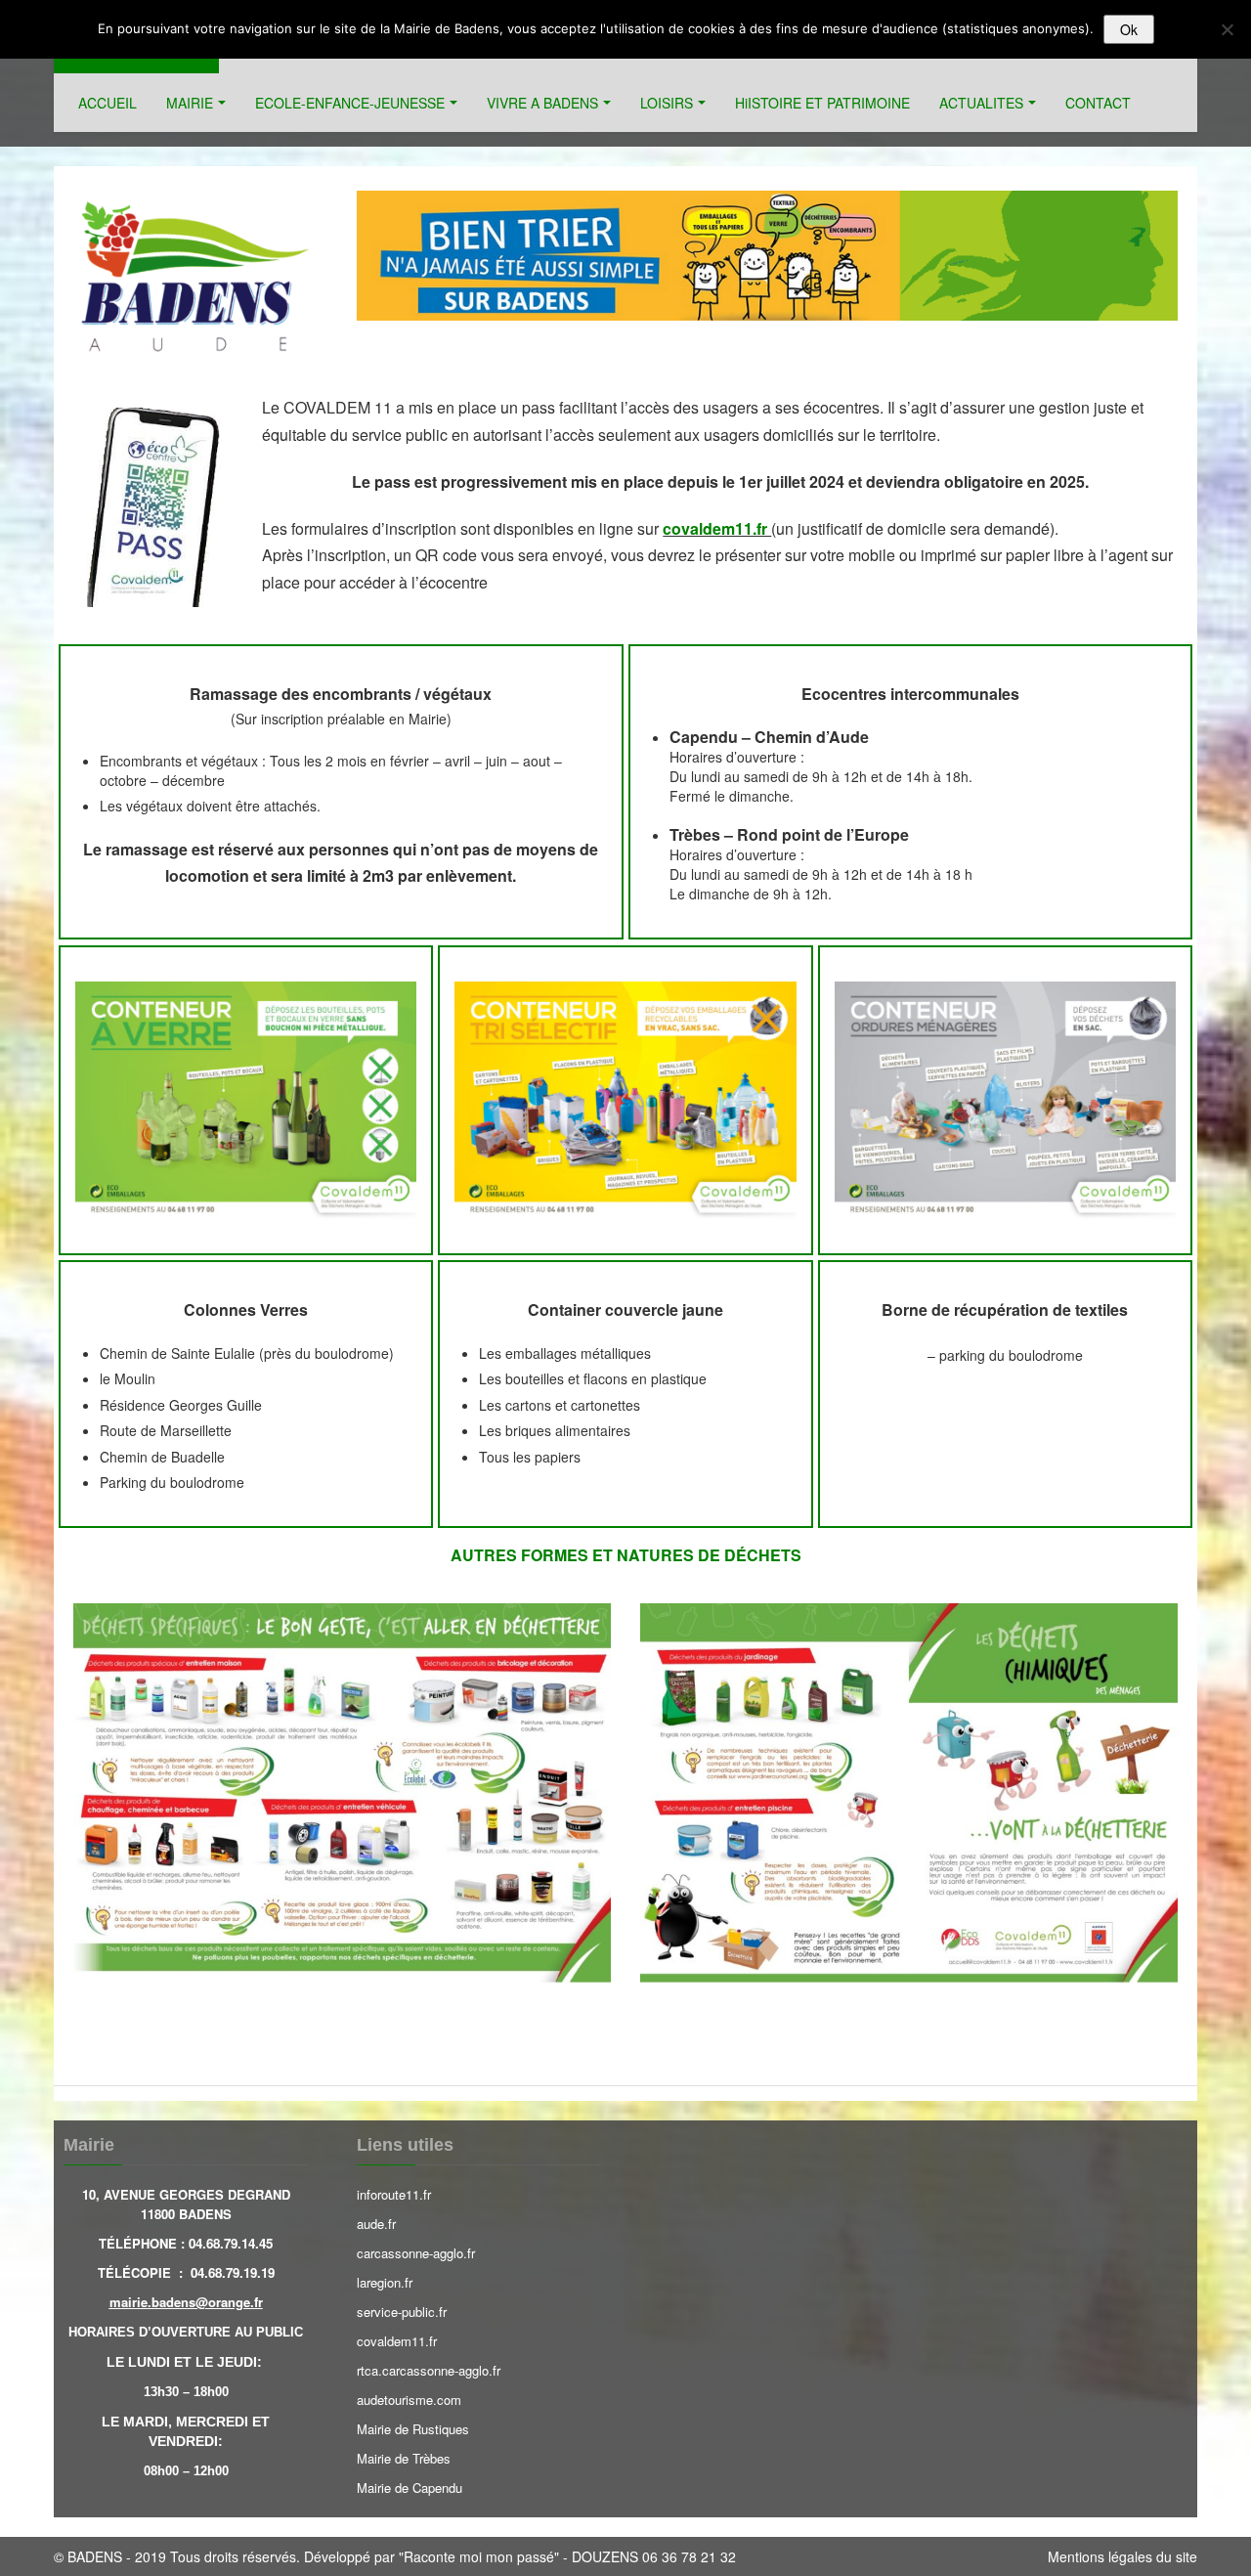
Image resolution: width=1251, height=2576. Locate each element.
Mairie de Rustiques (413, 2429)
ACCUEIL (108, 103)
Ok (1129, 29)
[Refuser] (1227, 29)
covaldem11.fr (397, 2341)
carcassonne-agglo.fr (416, 2253)
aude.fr (376, 2224)
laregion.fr (385, 2282)
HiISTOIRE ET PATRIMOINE (822, 103)
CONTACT (1098, 103)
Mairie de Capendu (410, 2488)
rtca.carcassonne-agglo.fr (429, 2370)
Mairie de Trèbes (404, 2458)
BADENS (95, 2556)
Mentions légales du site (1122, 2556)
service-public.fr (402, 2312)
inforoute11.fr (394, 2194)
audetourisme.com (409, 2400)
